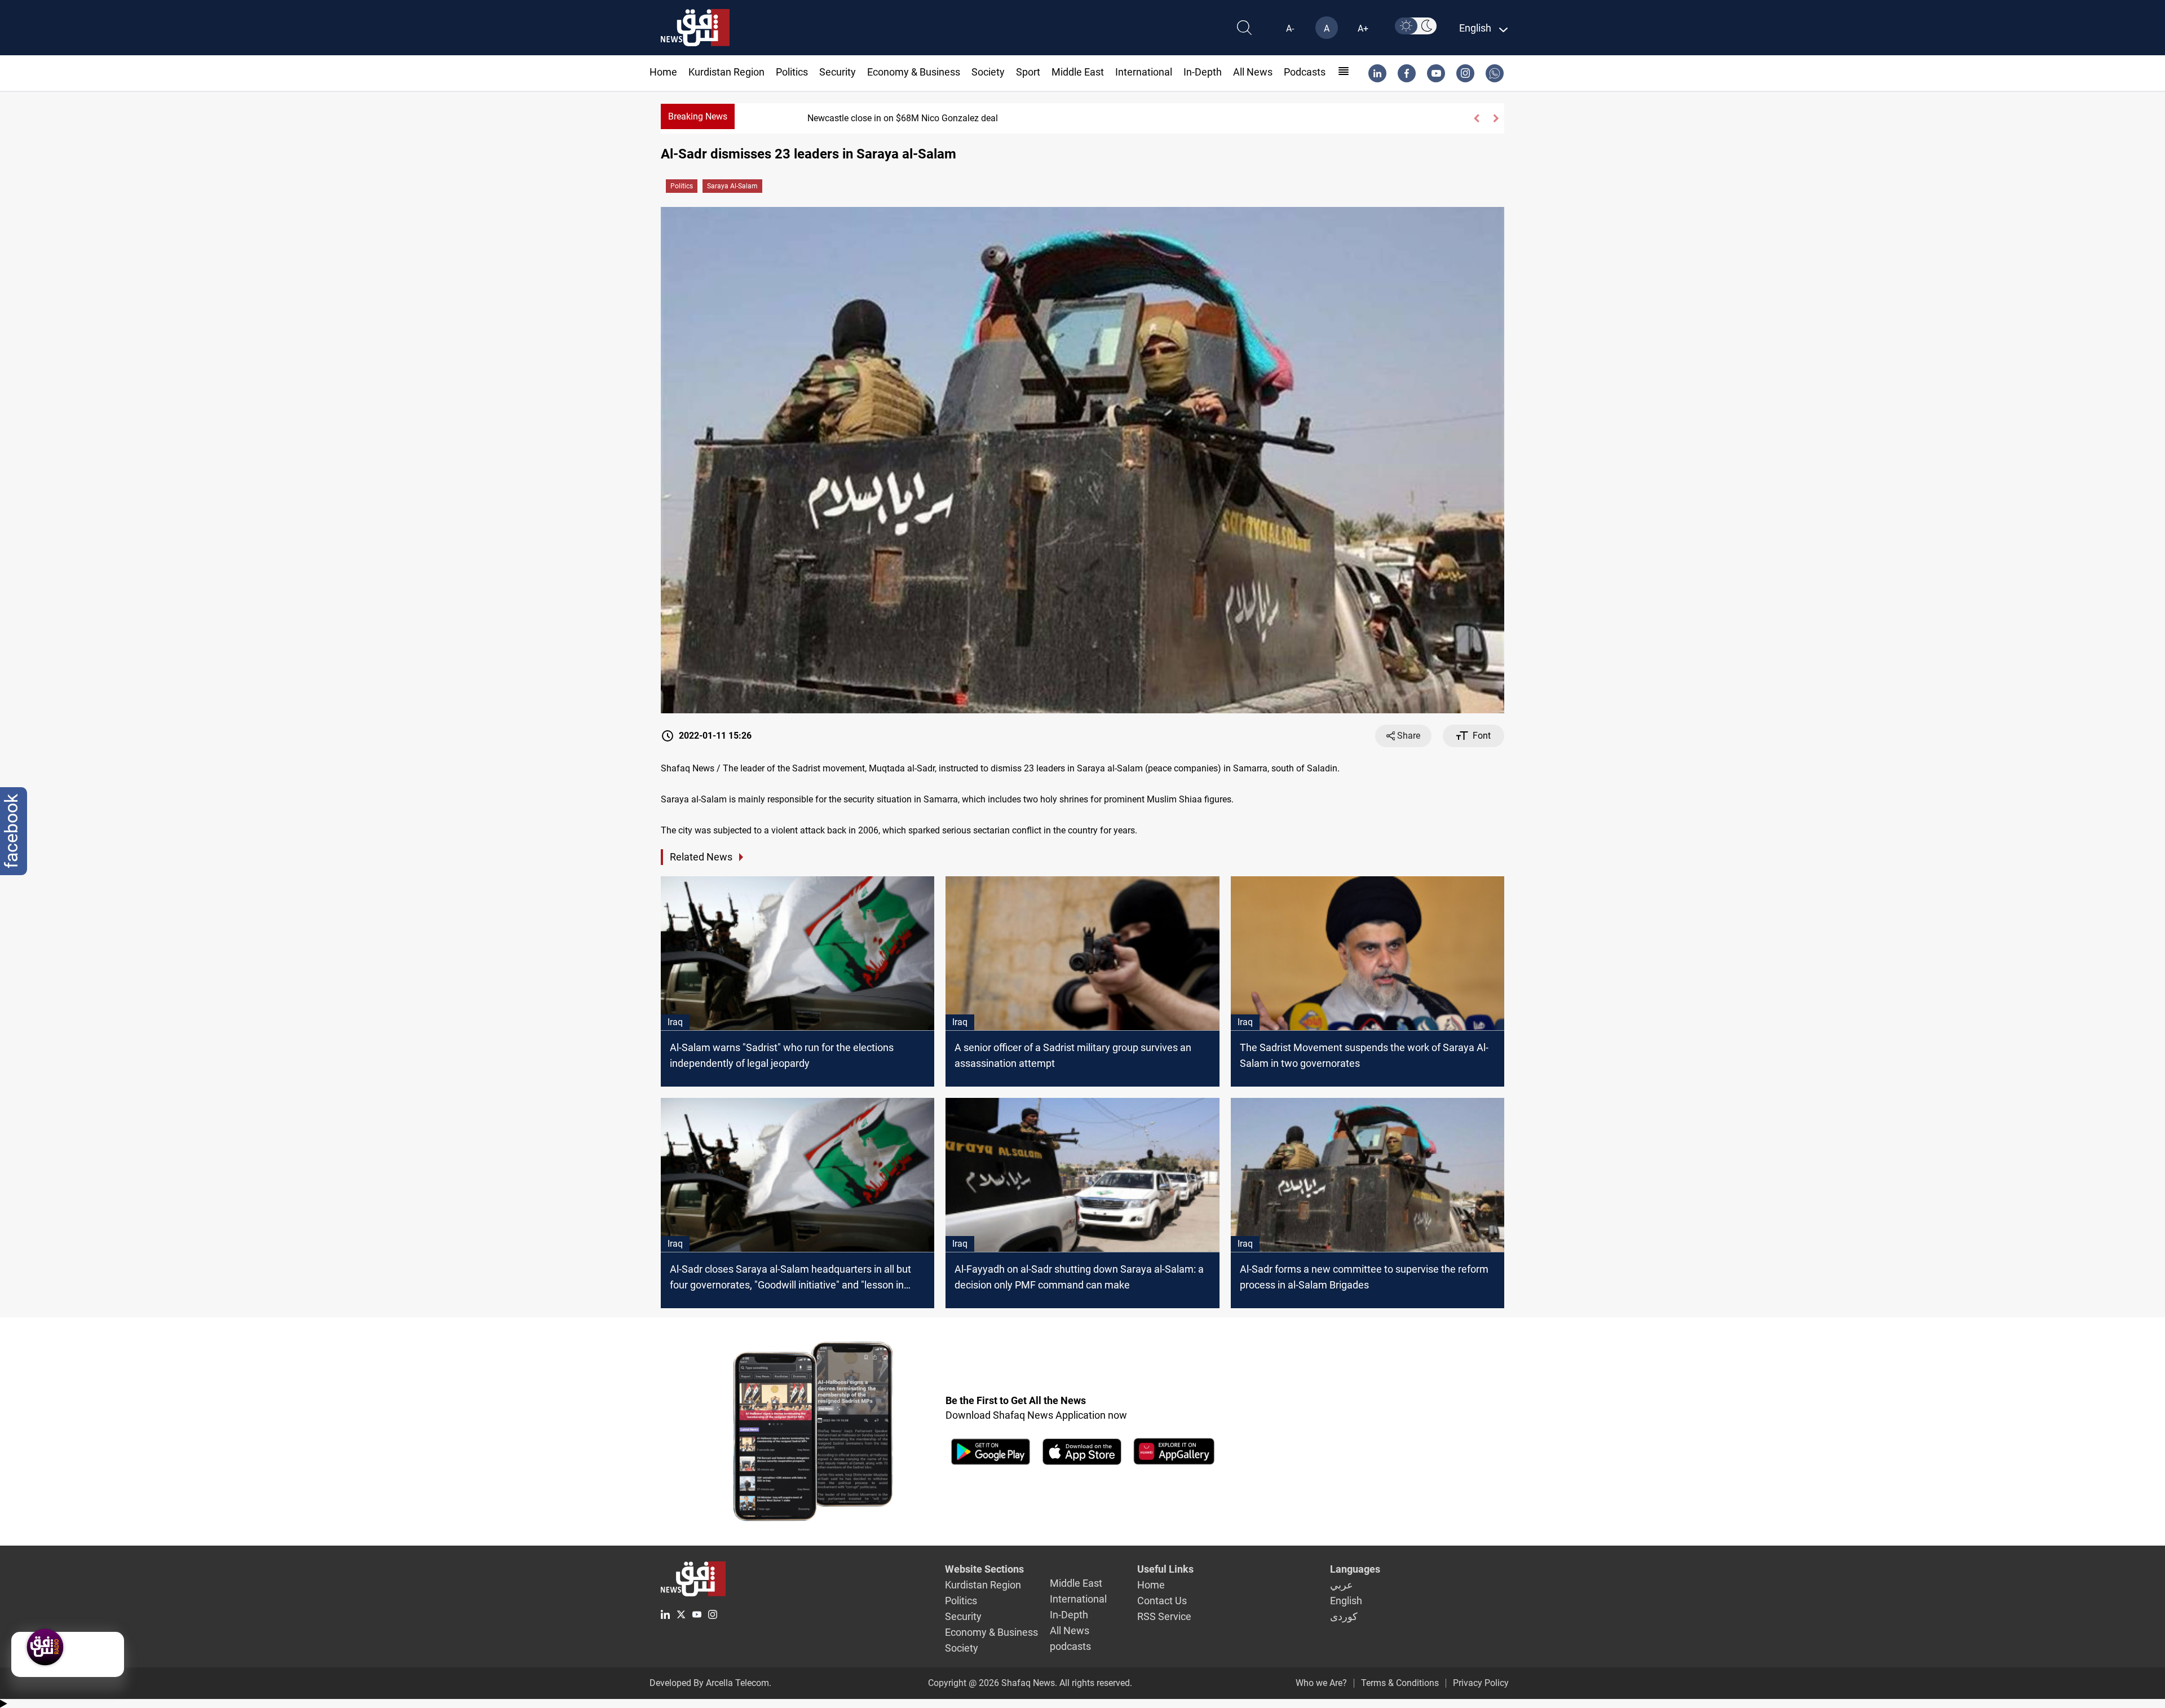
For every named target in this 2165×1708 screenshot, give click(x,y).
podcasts (1305, 72)
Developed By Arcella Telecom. (710, 1683)
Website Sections (984, 1569)
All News (1253, 72)
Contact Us (1162, 1601)
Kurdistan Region (726, 72)
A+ (1363, 28)
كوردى (1344, 1616)
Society (988, 72)
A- (1290, 28)
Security (838, 72)
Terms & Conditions (1400, 1683)
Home (663, 72)
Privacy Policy (1481, 1683)
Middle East (1078, 72)
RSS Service (1164, 1616)
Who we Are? (1321, 1683)
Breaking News (698, 116)
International (1144, 72)
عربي (1342, 1585)
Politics (792, 72)
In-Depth (1203, 72)
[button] (1476, 118)
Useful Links (1165, 1569)
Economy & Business (914, 72)
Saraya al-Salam (732, 186)
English (1346, 1601)
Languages (1355, 1569)
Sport (1028, 72)
